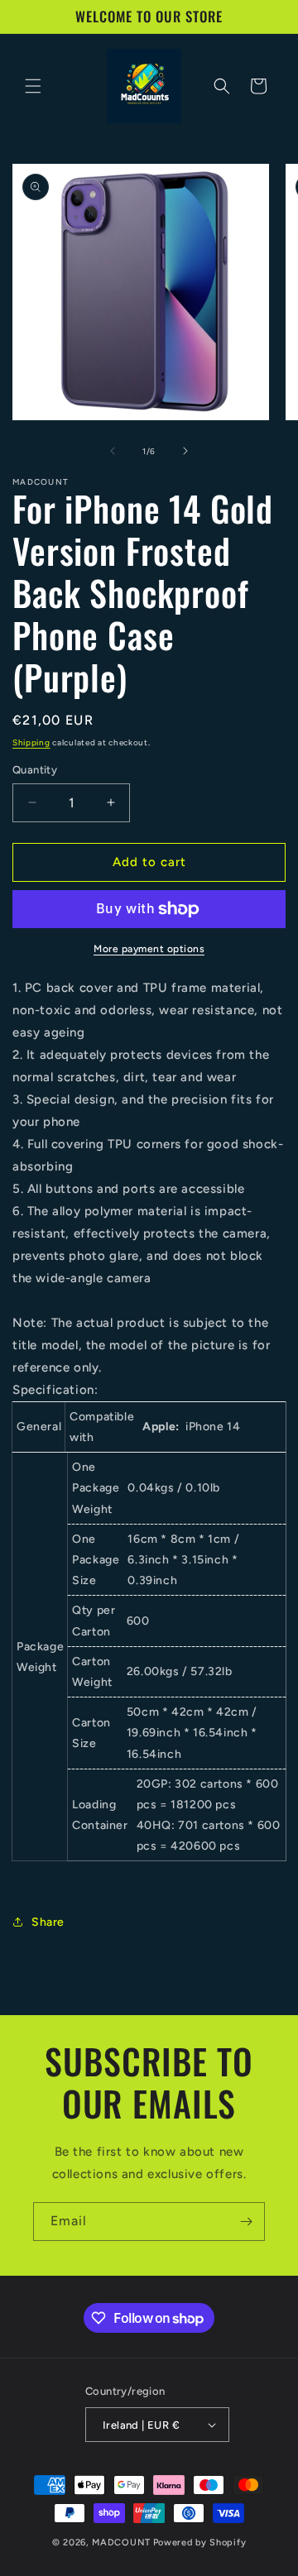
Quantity (35, 770)
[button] (33, 86)
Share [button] (48, 1922)
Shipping (31, 742)
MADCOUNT (121, 2542)
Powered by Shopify (200, 2542)
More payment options (149, 949)
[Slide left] (113, 451)
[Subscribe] (246, 2222)
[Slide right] (185, 451)
